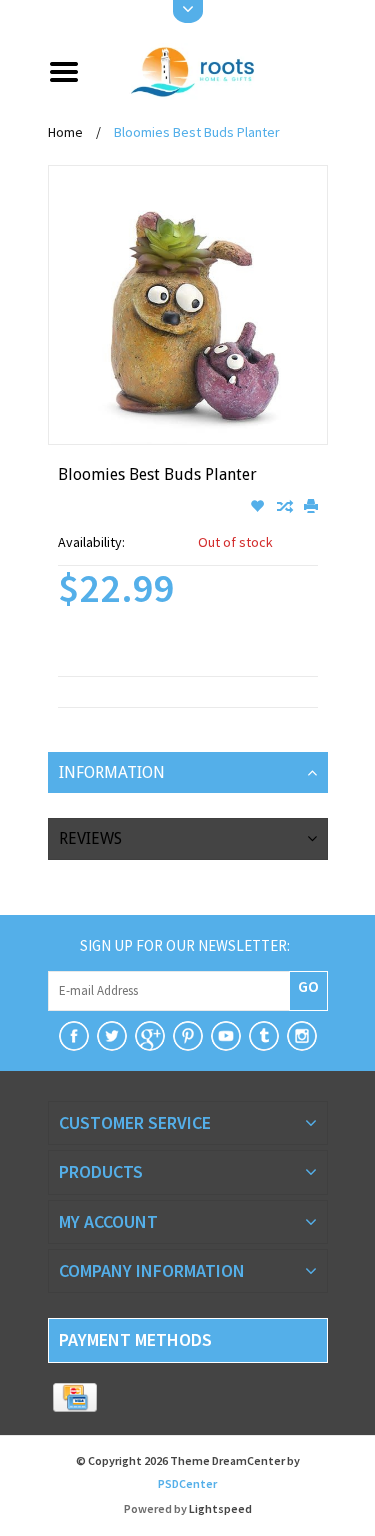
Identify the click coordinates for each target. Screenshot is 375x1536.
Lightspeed (220, 1508)
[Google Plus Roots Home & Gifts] (150, 1036)
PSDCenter (187, 1483)
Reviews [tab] (90, 838)
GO (308, 986)
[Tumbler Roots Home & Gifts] (264, 1036)
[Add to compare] (285, 507)
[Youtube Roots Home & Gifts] (226, 1036)
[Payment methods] (75, 1398)
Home (65, 132)
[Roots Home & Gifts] (211, 70)
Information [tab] (112, 772)
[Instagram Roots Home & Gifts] (302, 1036)
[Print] (311, 507)
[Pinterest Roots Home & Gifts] (188, 1036)
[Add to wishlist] (258, 507)
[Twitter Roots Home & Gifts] (112, 1036)
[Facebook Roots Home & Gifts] (74, 1036)
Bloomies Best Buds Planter (197, 132)
